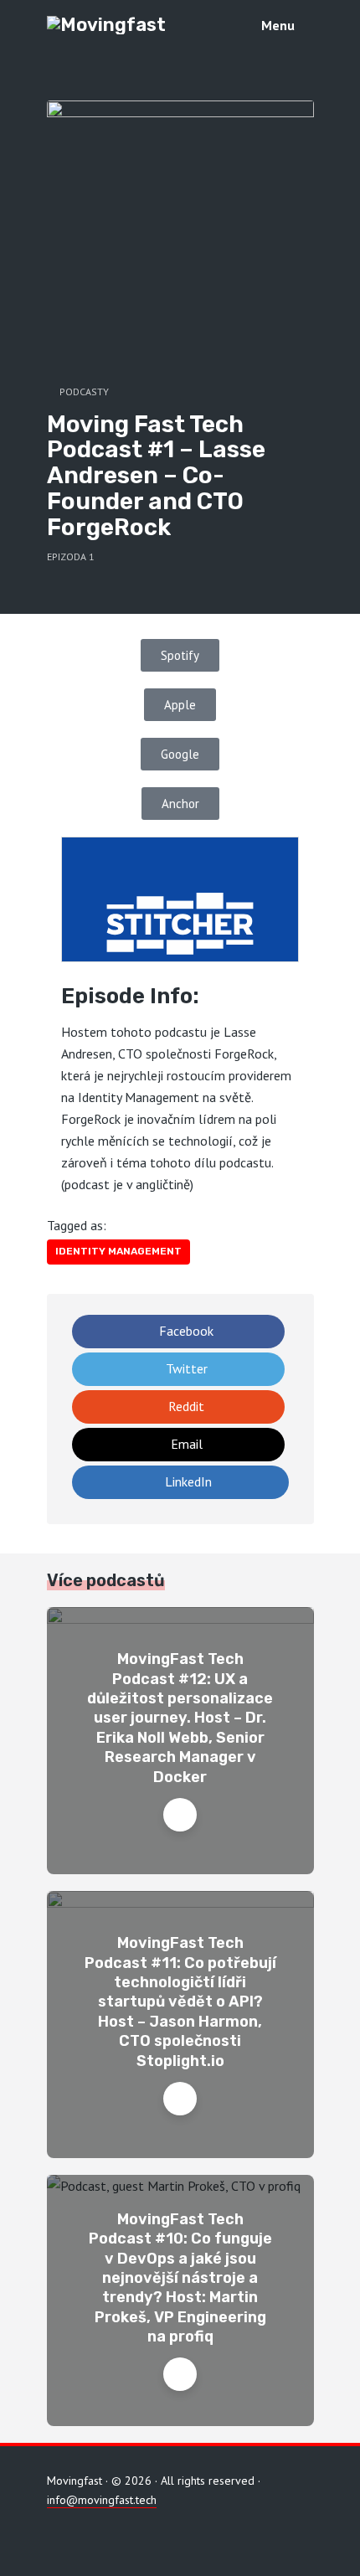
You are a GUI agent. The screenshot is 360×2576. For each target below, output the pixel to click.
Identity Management (118, 1251)
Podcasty (84, 392)
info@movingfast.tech (102, 2500)
